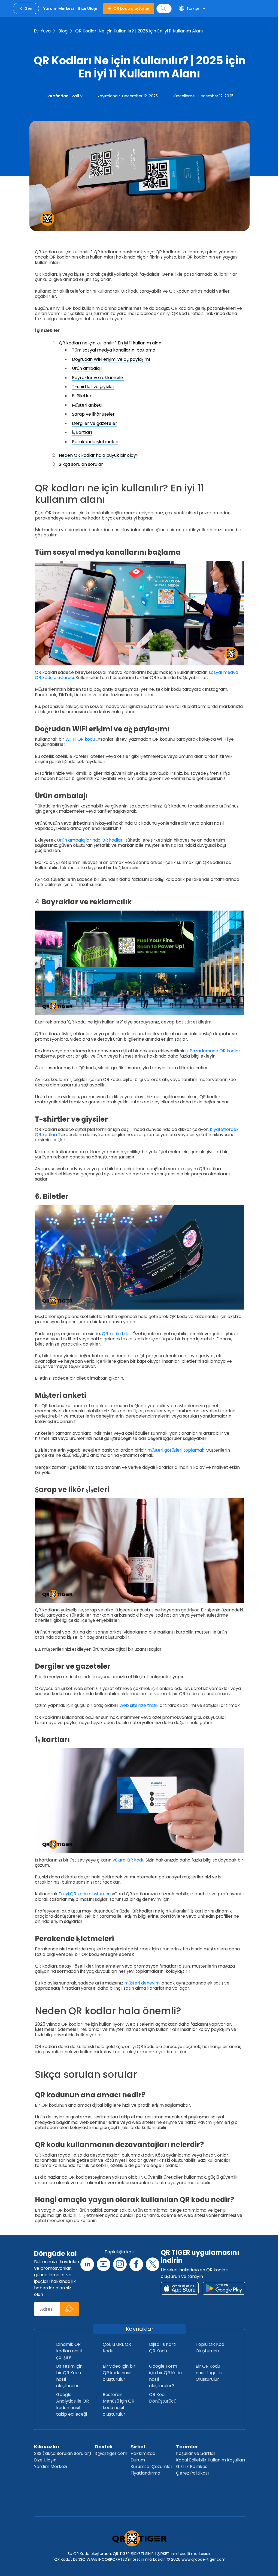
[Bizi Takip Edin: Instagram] (120, 2264)
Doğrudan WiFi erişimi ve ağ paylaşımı (111, 359)
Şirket (138, 2447)
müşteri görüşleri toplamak (176, 1450)
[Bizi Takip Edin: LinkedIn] (87, 2264)
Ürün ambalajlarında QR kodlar (90, 840)
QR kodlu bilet (117, 1334)
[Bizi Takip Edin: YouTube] (104, 2264)
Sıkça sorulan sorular (81, 464)
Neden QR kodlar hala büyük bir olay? (99, 455)
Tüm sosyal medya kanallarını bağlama (114, 350)
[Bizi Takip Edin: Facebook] (136, 2264)
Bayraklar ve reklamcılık (98, 378)
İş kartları (82, 432)
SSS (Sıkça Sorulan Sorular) (63, 2453)
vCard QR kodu (128, 1860)
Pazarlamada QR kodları (216, 1051)
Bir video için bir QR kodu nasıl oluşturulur (119, 2373)
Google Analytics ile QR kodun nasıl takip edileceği (72, 2404)
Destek (104, 2447)
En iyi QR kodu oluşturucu (85, 1894)
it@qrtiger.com (111, 2453)
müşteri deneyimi (142, 1983)
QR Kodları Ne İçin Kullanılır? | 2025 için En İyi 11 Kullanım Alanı (139, 31)
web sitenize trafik (139, 1705)
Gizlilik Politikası (192, 2467)
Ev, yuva (42, 31)
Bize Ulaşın (45, 2460)
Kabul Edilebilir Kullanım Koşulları (210, 2460)
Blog (63, 31)
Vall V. (78, 96)
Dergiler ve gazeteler (95, 423)
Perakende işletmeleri (95, 442)
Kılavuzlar (47, 2447)
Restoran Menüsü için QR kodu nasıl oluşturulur (119, 2404)
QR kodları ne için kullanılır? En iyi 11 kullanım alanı (111, 343)
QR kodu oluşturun (131, 8)
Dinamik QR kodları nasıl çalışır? (69, 2351)
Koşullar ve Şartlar (196, 2453)
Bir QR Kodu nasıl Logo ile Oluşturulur (209, 2373)
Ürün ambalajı (87, 368)
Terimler (187, 2447)
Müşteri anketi (87, 405)
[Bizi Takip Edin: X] (153, 2264)
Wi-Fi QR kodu (80, 739)
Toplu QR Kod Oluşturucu (210, 2348)
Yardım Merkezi (51, 2467)
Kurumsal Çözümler (151, 2467)
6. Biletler (82, 396)
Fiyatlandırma (145, 2473)
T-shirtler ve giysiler (93, 387)
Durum (138, 2460)
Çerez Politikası (192, 2473)
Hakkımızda (143, 2453)
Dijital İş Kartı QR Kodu (163, 2348)
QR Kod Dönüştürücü (163, 2398)
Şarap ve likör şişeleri (94, 414)
